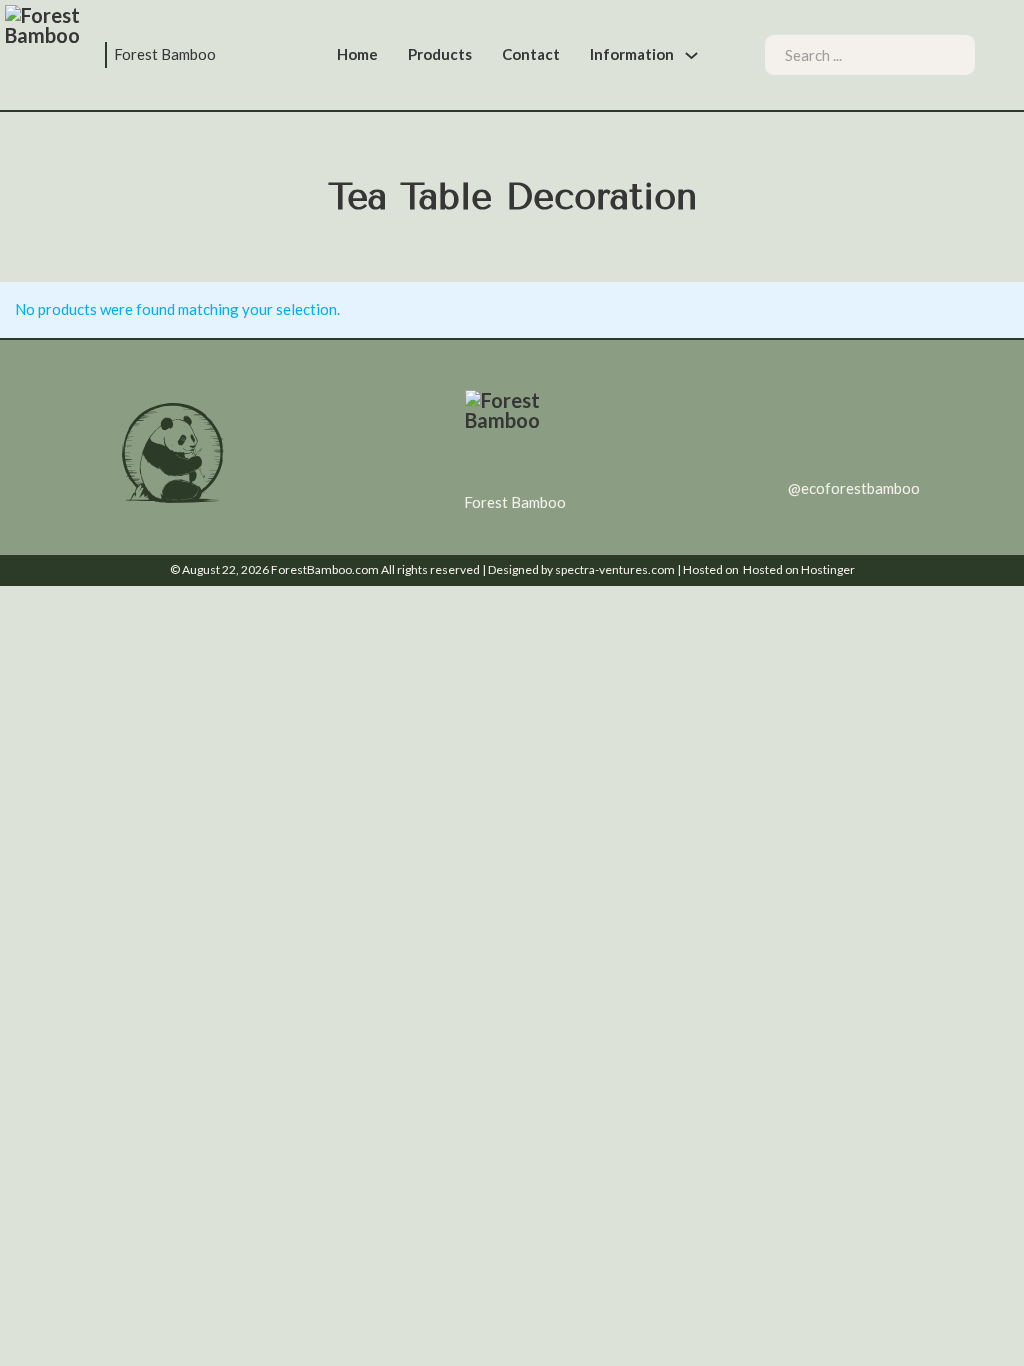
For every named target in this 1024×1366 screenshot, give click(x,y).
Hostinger (828, 569)
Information (632, 54)
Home (357, 54)
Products (440, 54)
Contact (531, 54)
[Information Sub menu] (691, 55)
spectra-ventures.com (615, 569)
